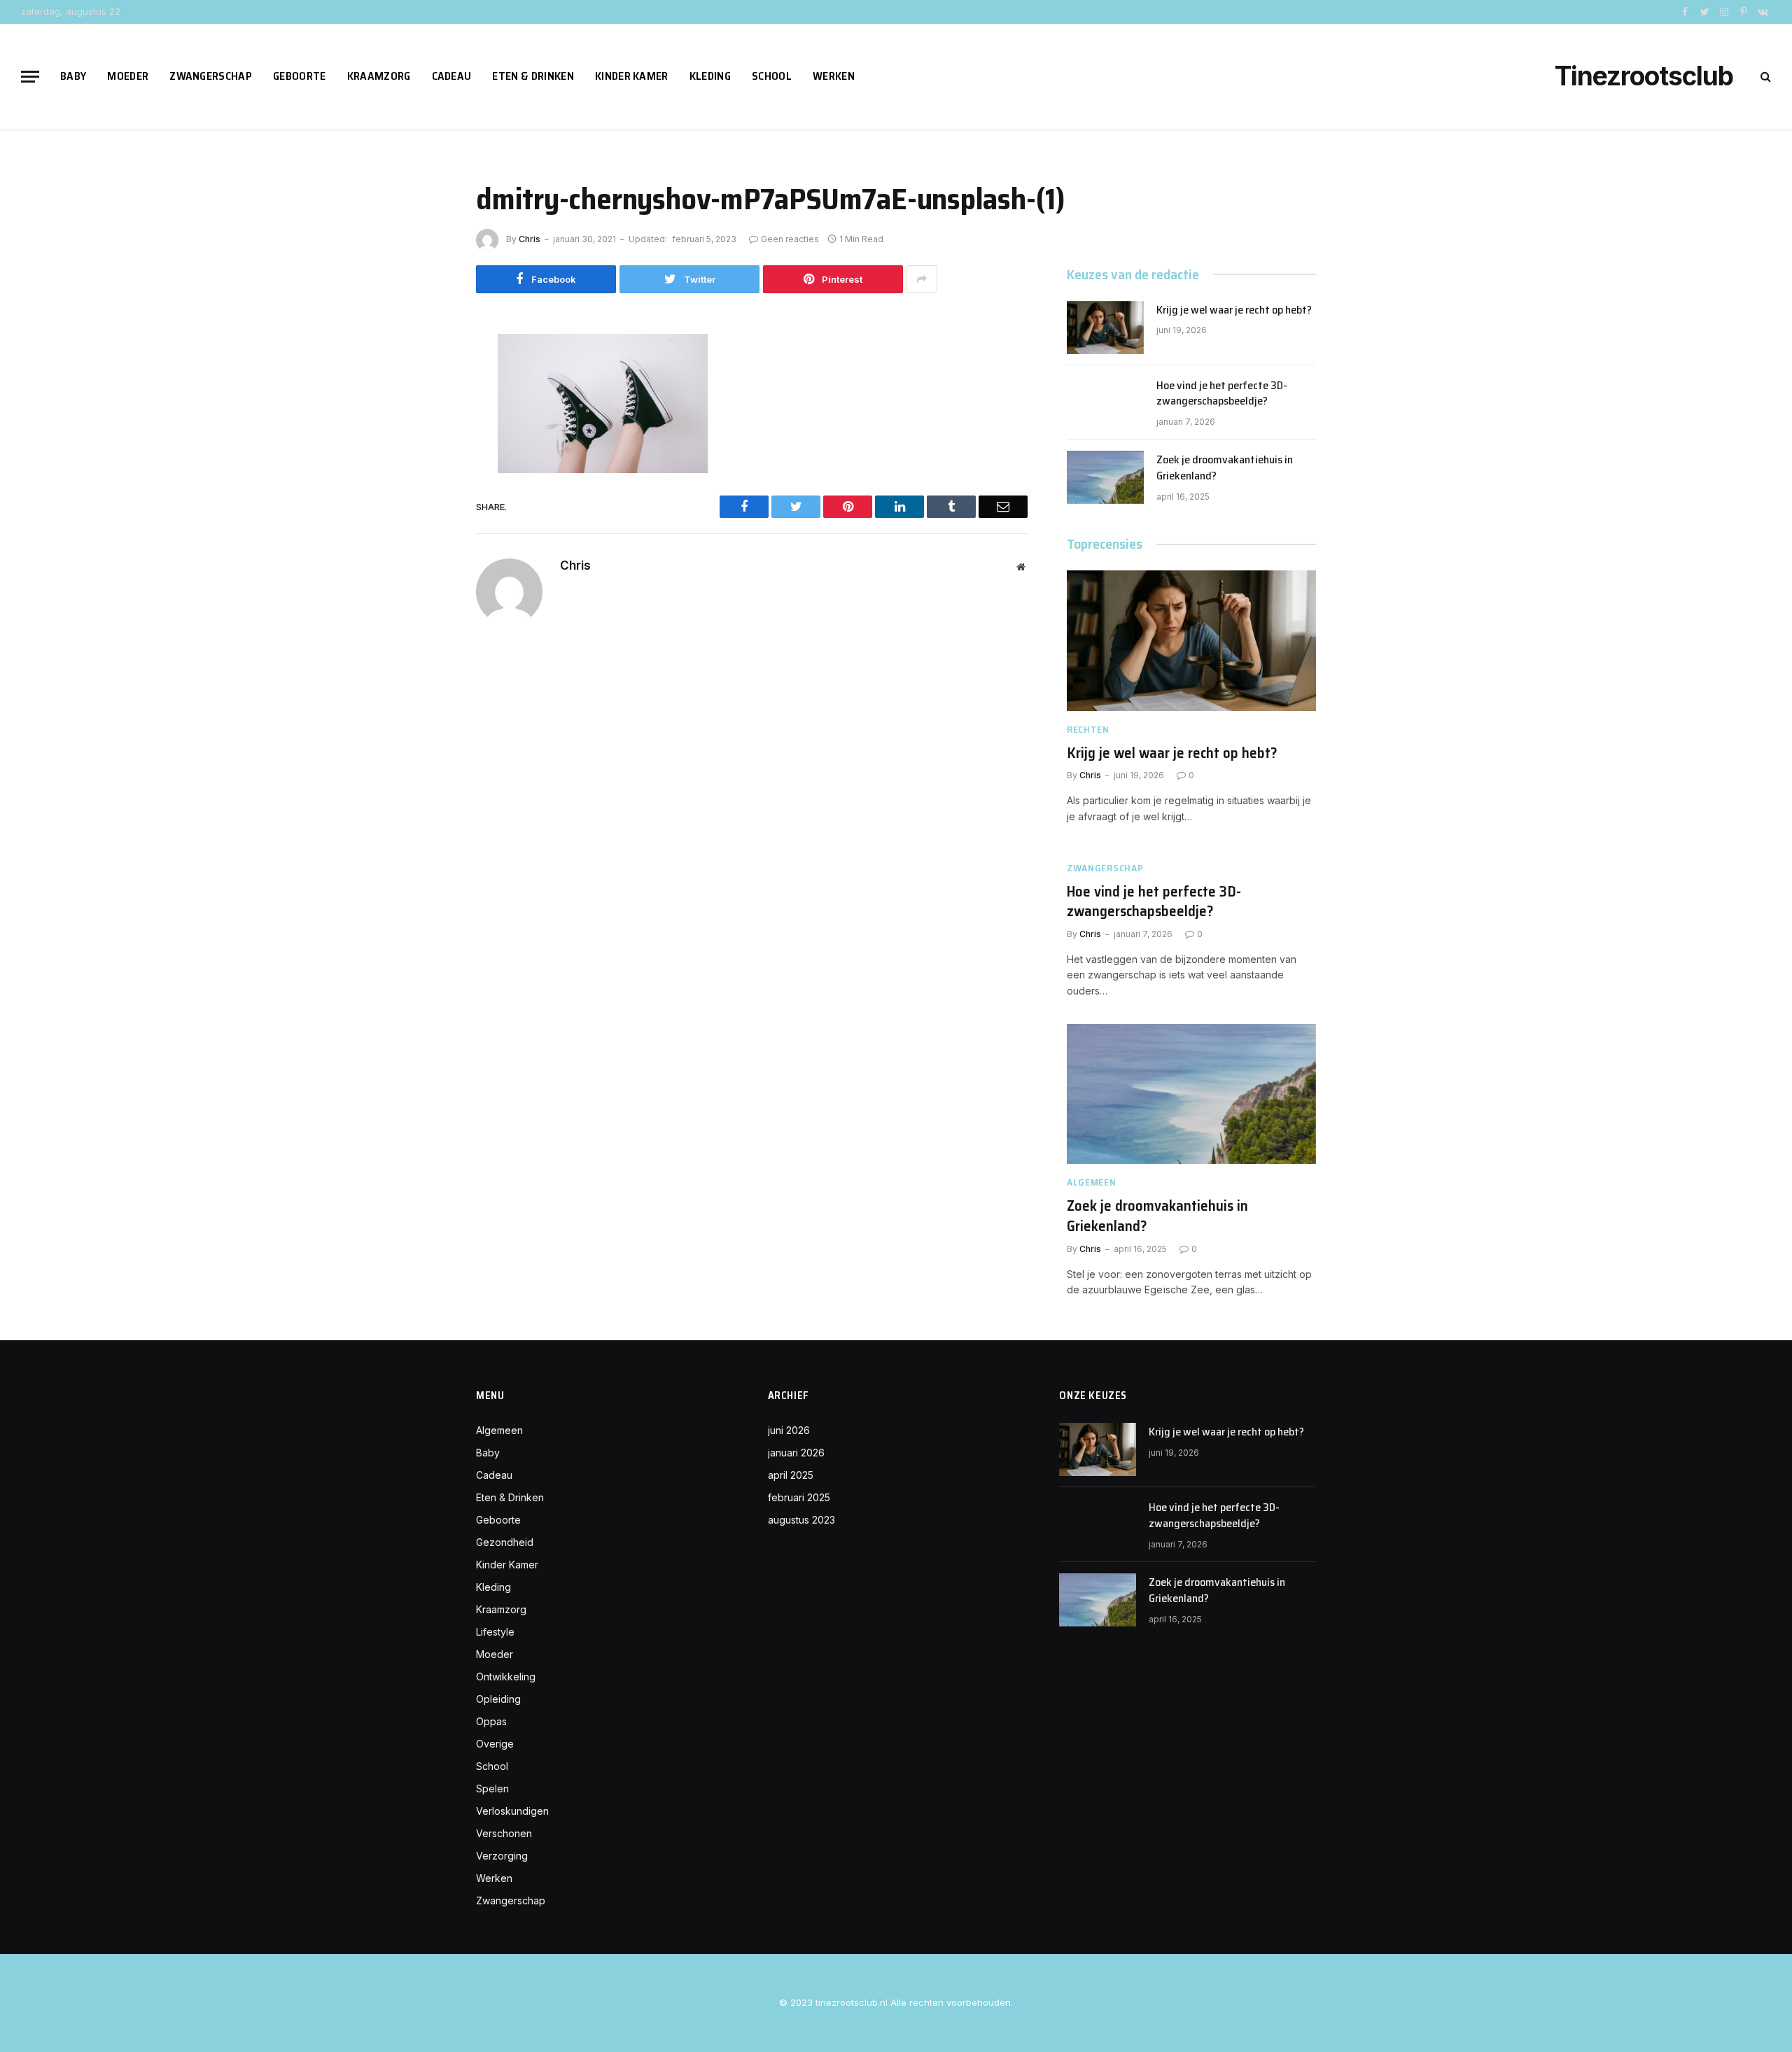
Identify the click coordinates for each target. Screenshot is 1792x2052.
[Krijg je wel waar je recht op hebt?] (1105, 328)
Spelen (492, 1789)
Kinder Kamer (632, 76)
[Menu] (30, 77)
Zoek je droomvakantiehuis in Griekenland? (1225, 468)
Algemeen (1092, 1182)
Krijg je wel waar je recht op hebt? (1234, 310)
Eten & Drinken (533, 76)
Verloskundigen (512, 1811)
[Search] (1764, 77)
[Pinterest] (427, 475)
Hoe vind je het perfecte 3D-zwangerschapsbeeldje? (1222, 394)
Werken (834, 76)
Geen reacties (790, 239)
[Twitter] (427, 412)
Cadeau (452, 76)
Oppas (491, 1721)
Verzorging (502, 1856)
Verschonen (504, 1833)
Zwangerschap (211, 76)
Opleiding (498, 1699)
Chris (530, 239)
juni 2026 (789, 1430)
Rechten (1088, 730)
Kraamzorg (379, 76)
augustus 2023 (801, 1520)
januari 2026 (796, 1453)
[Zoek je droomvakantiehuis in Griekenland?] (1105, 477)
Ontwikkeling (506, 1677)
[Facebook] (427, 380)
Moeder (128, 76)
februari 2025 (799, 1497)
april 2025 (791, 1475)
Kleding (710, 76)
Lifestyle (495, 1632)
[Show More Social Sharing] (922, 279)
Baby (73, 76)
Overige (495, 1744)
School (772, 76)
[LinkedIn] (427, 443)
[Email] (427, 506)
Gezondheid (505, 1542)
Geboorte (300, 76)
